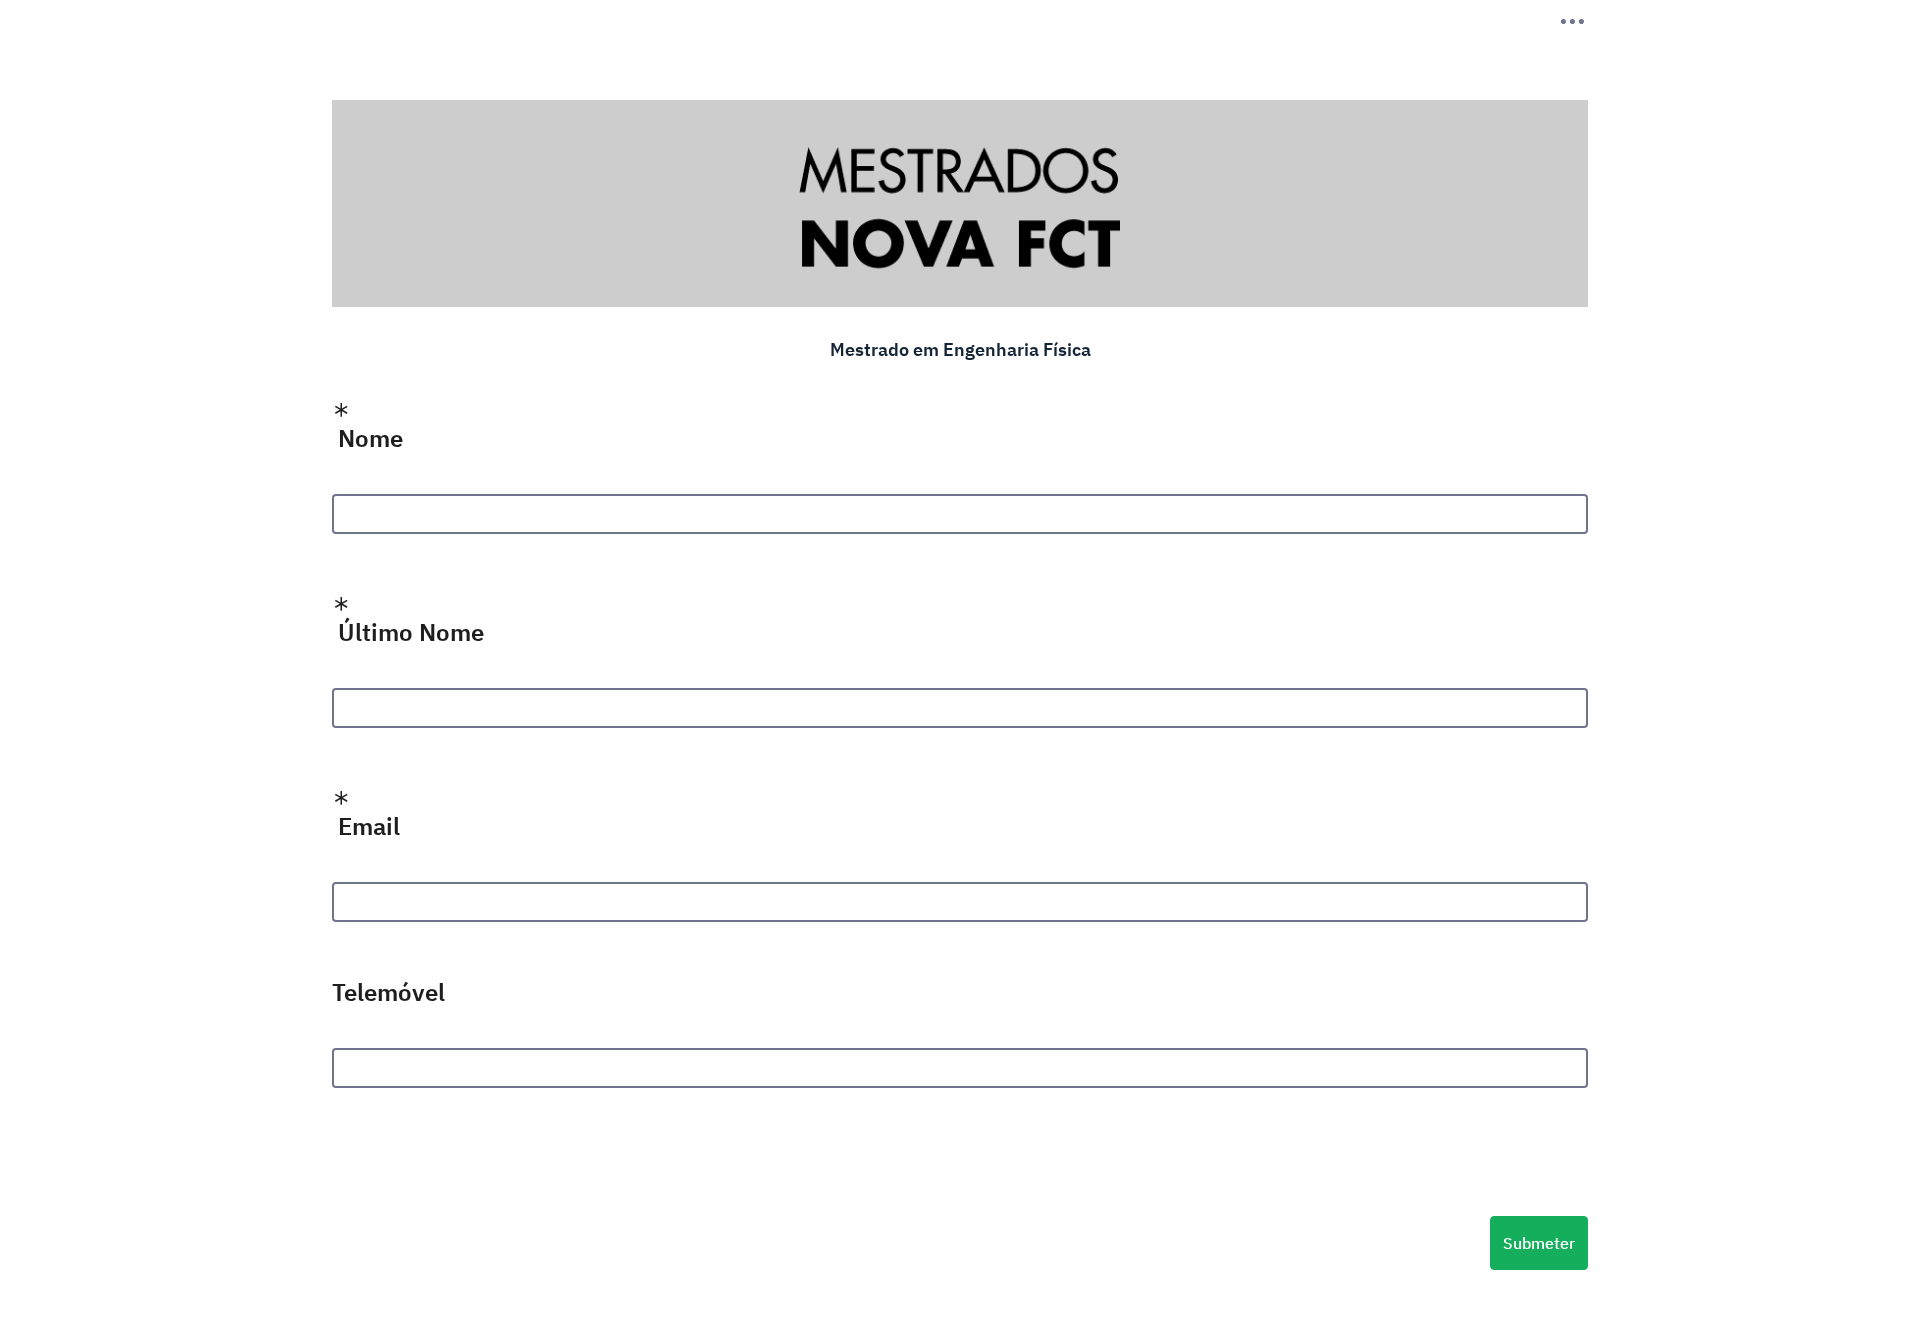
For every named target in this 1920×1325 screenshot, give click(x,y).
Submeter (1539, 1243)
